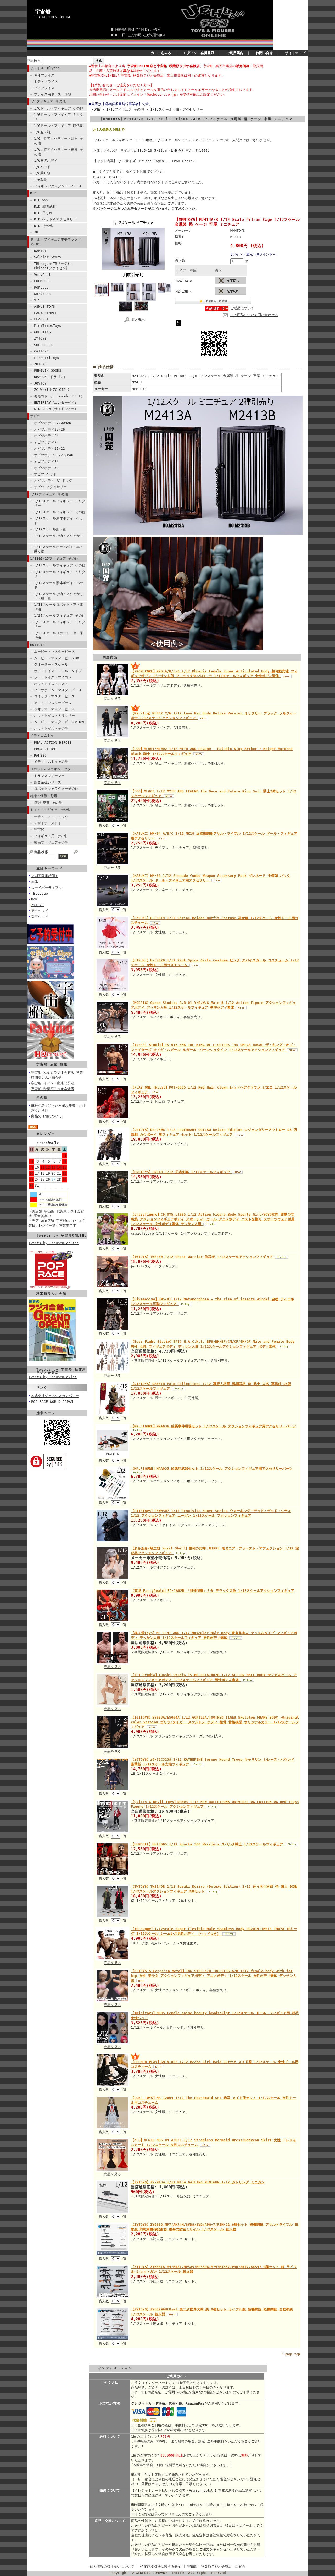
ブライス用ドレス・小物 (53, 94)
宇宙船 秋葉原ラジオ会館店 (53, 1089)
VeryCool (42, 275)
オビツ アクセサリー (50, 487)
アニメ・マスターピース (53, 703)
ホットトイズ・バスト (51, 684)
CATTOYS (41, 351)
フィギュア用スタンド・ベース (58, 186)
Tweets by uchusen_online (54, 1243)
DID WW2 (41, 200)
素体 (35, 882)
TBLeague (40, 893)
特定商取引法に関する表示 (161, 2566)
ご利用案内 (235, 53)
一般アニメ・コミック (51, 817)
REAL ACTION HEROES (53, 743)
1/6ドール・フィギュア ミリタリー (59, 117)
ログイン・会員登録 (199, 53)
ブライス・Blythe (45, 68)
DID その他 (43, 226)
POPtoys (41, 287)
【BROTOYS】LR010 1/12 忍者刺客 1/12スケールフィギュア (182, 1172)
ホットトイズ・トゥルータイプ (58, 671)
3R (36, 232)
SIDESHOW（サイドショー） (56, 409)
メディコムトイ (42, 735)
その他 (42, 1097)
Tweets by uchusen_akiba (53, 1377)
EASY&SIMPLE (46, 313)
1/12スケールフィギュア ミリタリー (60, 503)
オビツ (35, 416)
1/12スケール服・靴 (50, 529)
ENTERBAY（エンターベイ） (56, 402)
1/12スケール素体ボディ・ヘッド (59, 520)
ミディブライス (46, 81)
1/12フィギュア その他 (49, 494)
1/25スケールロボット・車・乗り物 (59, 635)
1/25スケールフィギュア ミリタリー (60, 624)
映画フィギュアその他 (51, 842)
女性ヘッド (40, 916)
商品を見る (112, 699)
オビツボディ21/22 (49, 448)
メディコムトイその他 (51, 762)
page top (293, 2354)
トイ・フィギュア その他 (50, 810)
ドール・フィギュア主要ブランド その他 (56, 242)
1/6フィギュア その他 (48, 101)
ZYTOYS (40, 338)
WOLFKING (42, 332)
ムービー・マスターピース (54, 652)
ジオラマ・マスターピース (54, 709)
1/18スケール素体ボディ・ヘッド (59, 585)
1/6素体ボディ (46, 160)
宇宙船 (43, 12)
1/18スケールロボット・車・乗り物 (59, 607)
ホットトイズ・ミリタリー (54, 716)
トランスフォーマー (49, 776)
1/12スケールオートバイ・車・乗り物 (59, 549)
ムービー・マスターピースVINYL (60, 722)
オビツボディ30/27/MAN (54, 455)
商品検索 (34, 61)
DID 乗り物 (43, 213)
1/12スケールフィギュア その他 (60, 512)
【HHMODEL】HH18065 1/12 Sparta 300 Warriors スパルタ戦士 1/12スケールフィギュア (208, 1844)
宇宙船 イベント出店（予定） (54, 1083)
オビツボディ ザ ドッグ (53, 481)
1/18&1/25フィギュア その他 (54, 559)
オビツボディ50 (46, 468)
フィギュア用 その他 (50, 836)
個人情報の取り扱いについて (112, 2566)
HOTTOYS (37, 645)
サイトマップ (295, 53)
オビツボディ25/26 (49, 429)
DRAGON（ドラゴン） (51, 377)
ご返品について (242, 308)
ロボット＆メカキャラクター (52, 769)
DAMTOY (40, 251)
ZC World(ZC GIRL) (52, 390)
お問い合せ (264, 53)
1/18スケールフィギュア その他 (60, 565)
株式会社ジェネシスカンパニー (55, 1396)
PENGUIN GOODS (48, 371)
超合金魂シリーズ (48, 782)
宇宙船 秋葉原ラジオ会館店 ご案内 (216, 2566)
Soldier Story (48, 257)
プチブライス (44, 88)
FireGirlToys (47, 358)
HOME (96, 109)
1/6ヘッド (42, 167)
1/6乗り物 (42, 173)
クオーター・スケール (51, 664)
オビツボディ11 (46, 461)
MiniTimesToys (48, 326)
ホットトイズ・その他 (51, 728)
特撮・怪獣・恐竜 (44, 796)
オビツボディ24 (46, 436)
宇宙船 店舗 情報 (52, 1064)
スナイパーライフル (46, 888)
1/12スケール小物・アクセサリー (59, 538)
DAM (34, 899)
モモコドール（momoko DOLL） (59, 396)
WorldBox (42, 294)
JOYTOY (40, 383)
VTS (37, 300)
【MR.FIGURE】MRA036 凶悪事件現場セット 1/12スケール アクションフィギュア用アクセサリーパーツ (213, 1426)
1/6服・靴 (42, 132)
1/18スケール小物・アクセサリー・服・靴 (59, 596)
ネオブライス (44, 75)
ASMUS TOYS (44, 307)
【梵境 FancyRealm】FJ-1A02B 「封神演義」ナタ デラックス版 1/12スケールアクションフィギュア (213, 1591)
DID (33, 193)
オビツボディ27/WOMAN (53, 423)
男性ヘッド (40, 911)
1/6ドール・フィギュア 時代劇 (59, 126)
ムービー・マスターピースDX (57, 658)
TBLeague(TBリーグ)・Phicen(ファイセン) (53, 266)
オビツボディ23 (46, 442)
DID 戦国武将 (45, 206)
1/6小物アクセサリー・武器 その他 (59, 141)
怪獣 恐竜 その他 (48, 803)
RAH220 (40, 755)
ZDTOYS (40, 364)
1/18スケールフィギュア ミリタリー (60, 574)
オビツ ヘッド (45, 474)
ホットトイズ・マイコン (53, 677)
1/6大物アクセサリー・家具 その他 (59, 152)
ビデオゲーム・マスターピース (58, 690)
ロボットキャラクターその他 (56, 789)
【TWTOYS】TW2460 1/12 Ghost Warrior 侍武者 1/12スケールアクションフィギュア (203, 1257)
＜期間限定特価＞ (45, 876)
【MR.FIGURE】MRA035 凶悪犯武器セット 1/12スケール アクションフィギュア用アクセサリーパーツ (212, 1469)
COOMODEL (42, 281)
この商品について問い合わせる (254, 315)
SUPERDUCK (43, 345)
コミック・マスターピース (54, 696)
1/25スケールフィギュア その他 (60, 616)
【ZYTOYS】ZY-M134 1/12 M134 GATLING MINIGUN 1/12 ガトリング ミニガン (198, 2182)
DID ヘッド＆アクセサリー (55, 219)
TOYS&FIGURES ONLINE (53, 17)
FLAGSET (41, 319)
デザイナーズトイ (48, 823)
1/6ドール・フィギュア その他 (59, 108)
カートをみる (161, 53)
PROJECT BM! (46, 749)
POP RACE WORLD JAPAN (52, 1402)
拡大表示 (138, 320)
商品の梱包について (46, 1116)
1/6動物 (41, 180)
